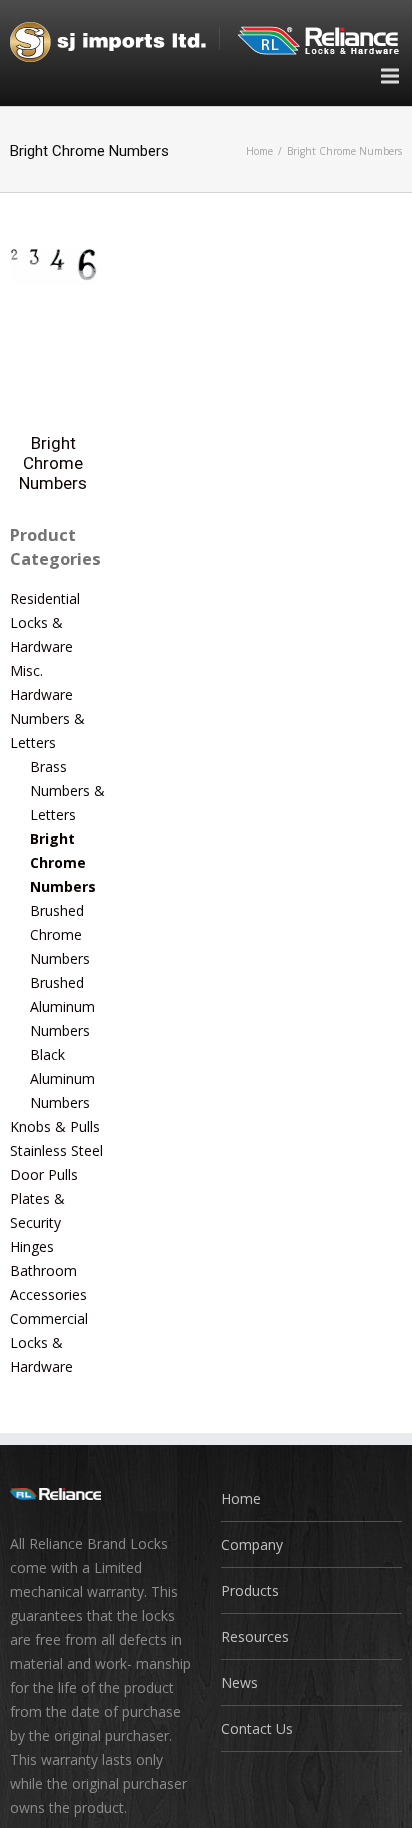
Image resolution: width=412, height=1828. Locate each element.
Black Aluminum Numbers (62, 1078)
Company (252, 1544)
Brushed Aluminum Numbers (62, 1006)
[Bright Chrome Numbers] (53, 259)
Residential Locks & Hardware (45, 622)
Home (259, 151)
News (239, 1682)
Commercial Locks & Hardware (49, 1342)
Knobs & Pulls (55, 1126)
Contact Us (257, 1728)
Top (394, 1810)
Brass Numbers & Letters (67, 790)
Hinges (32, 1246)
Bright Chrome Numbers (53, 463)
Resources (255, 1636)
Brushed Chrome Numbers (60, 934)
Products (250, 1590)
